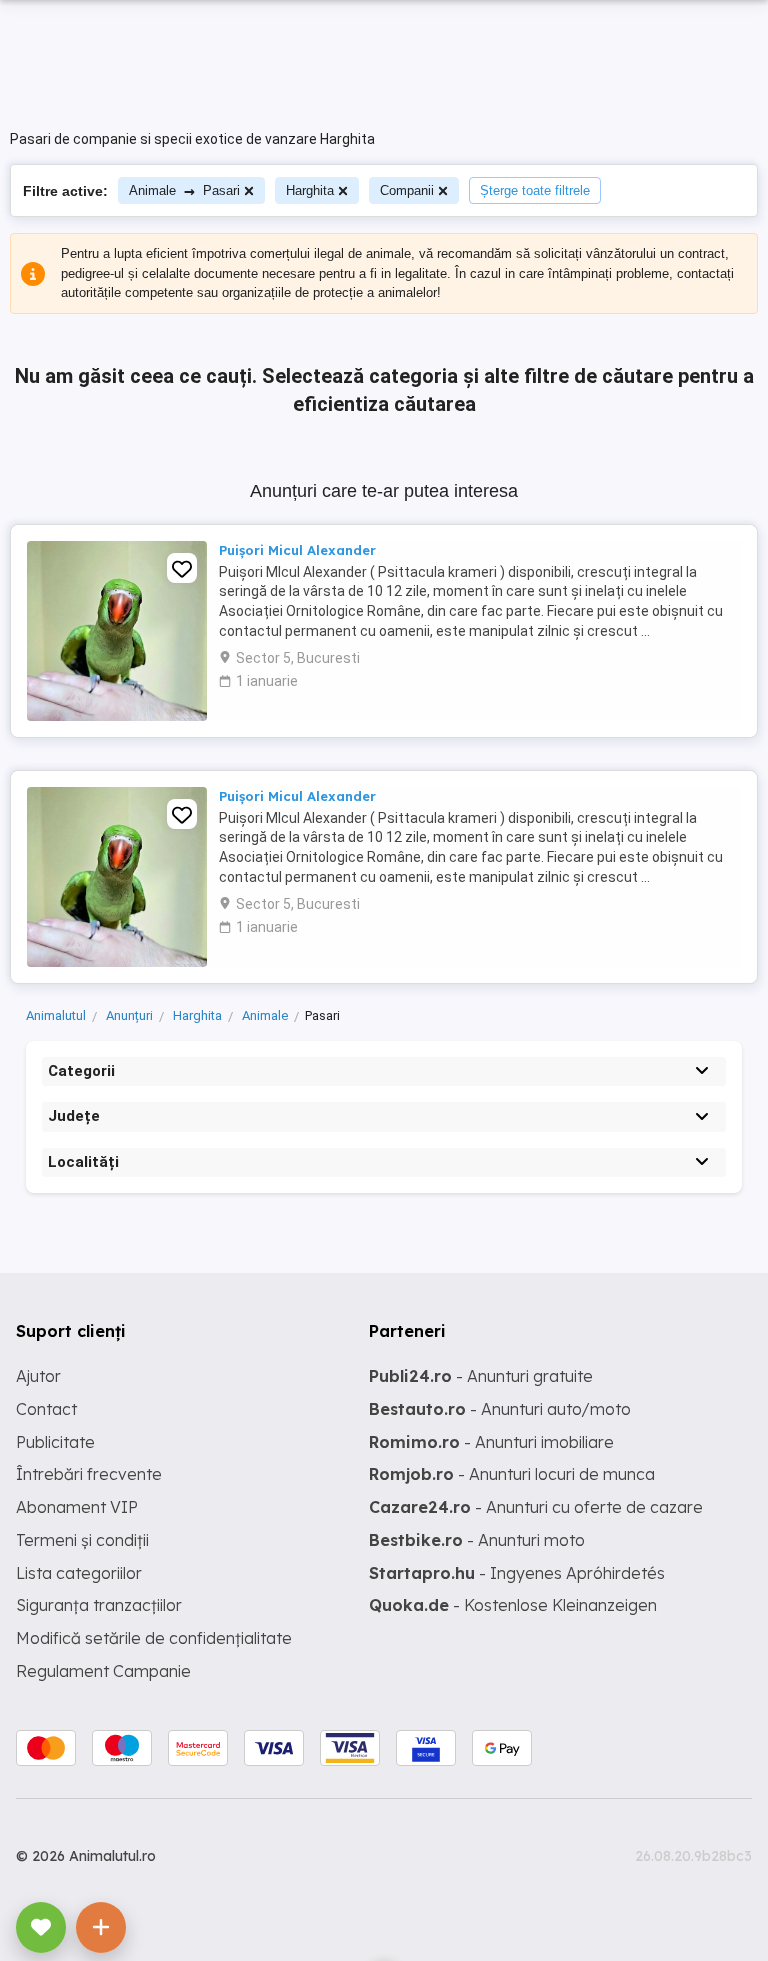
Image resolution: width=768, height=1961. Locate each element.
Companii (407, 190)
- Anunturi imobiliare (491, 1442)
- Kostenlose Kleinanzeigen (513, 1605)
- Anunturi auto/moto (500, 1409)
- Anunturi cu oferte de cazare (536, 1507)
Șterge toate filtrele (535, 190)
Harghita (310, 190)
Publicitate (55, 1442)
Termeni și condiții (82, 1540)
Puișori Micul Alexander (297, 550)
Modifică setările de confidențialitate (154, 1638)
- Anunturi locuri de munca (512, 1474)
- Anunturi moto (477, 1540)
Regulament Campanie (103, 1671)
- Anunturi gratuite (481, 1376)
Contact (46, 1409)
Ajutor (38, 1376)
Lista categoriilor (79, 1573)
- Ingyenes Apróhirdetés (517, 1573)
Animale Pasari (184, 190)
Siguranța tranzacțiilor (99, 1605)
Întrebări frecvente (89, 1474)
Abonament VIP (77, 1507)
